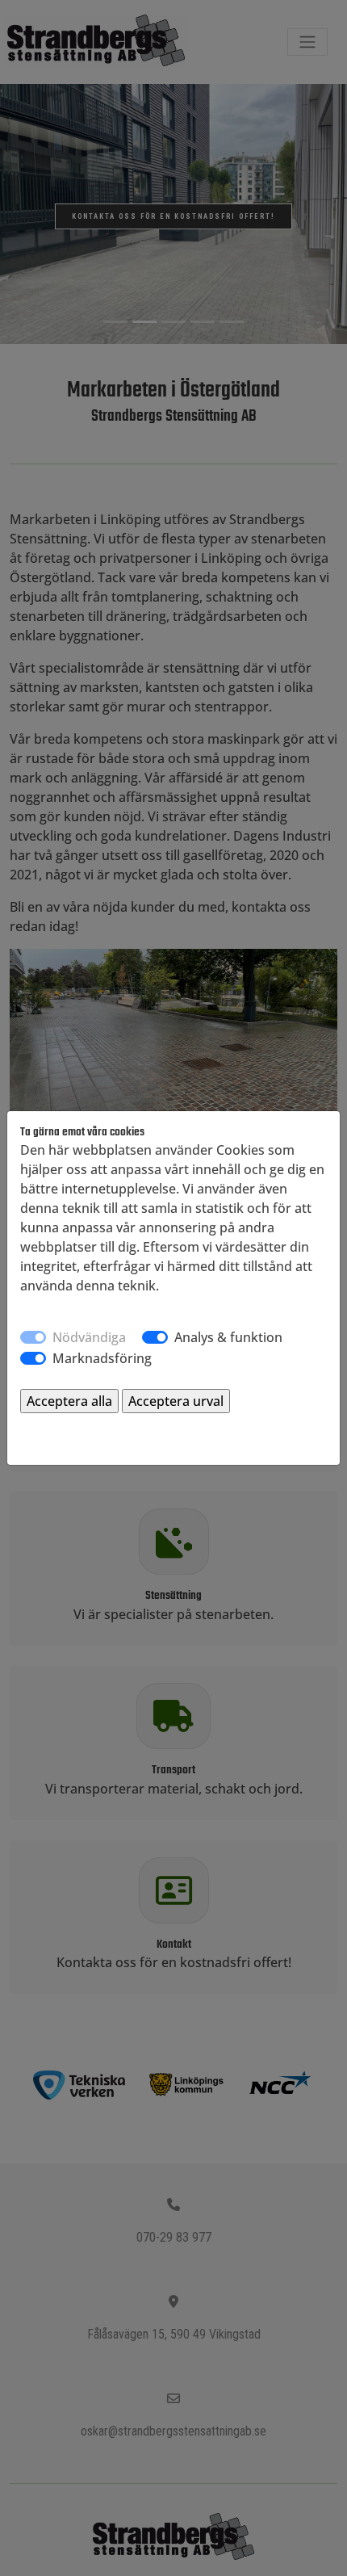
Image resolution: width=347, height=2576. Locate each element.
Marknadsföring (102, 1358)
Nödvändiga (89, 1337)
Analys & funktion (228, 1337)
